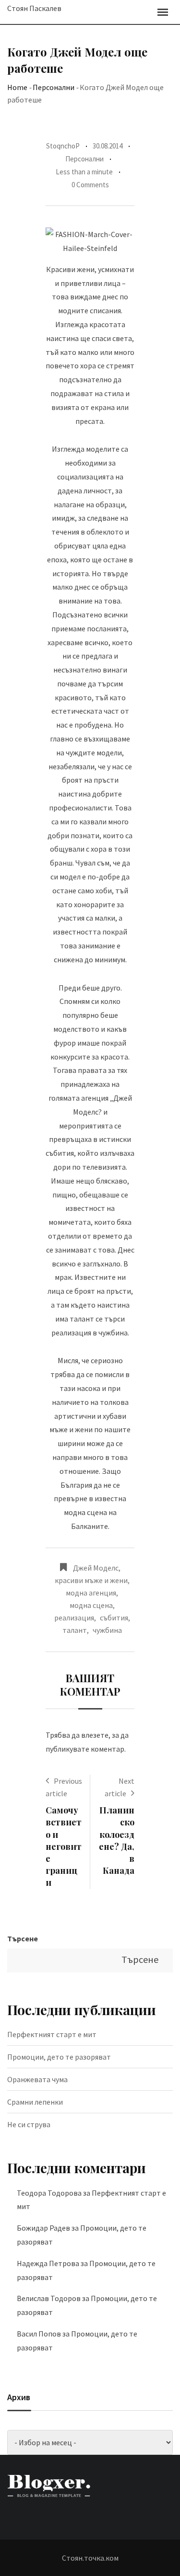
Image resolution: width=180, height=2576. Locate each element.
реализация (74, 1618)
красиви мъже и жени (91, 1580)
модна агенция (91, 1593)
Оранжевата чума (37, 2079)
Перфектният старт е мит (52, 2034)
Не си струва (29, 2124)
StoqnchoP (63, 146)
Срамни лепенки (35, 2102)
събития (114, 1618)
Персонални (54, 87)
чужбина (107, 1630)
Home (17, 87)
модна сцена (91, 1605)
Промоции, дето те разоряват (59, 2057)
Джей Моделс (96, 1568)
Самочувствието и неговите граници (64, 1846)
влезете (95, 1735)
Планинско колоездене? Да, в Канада (117, 1840)
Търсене (23, 1938)
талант (75, 1630)
